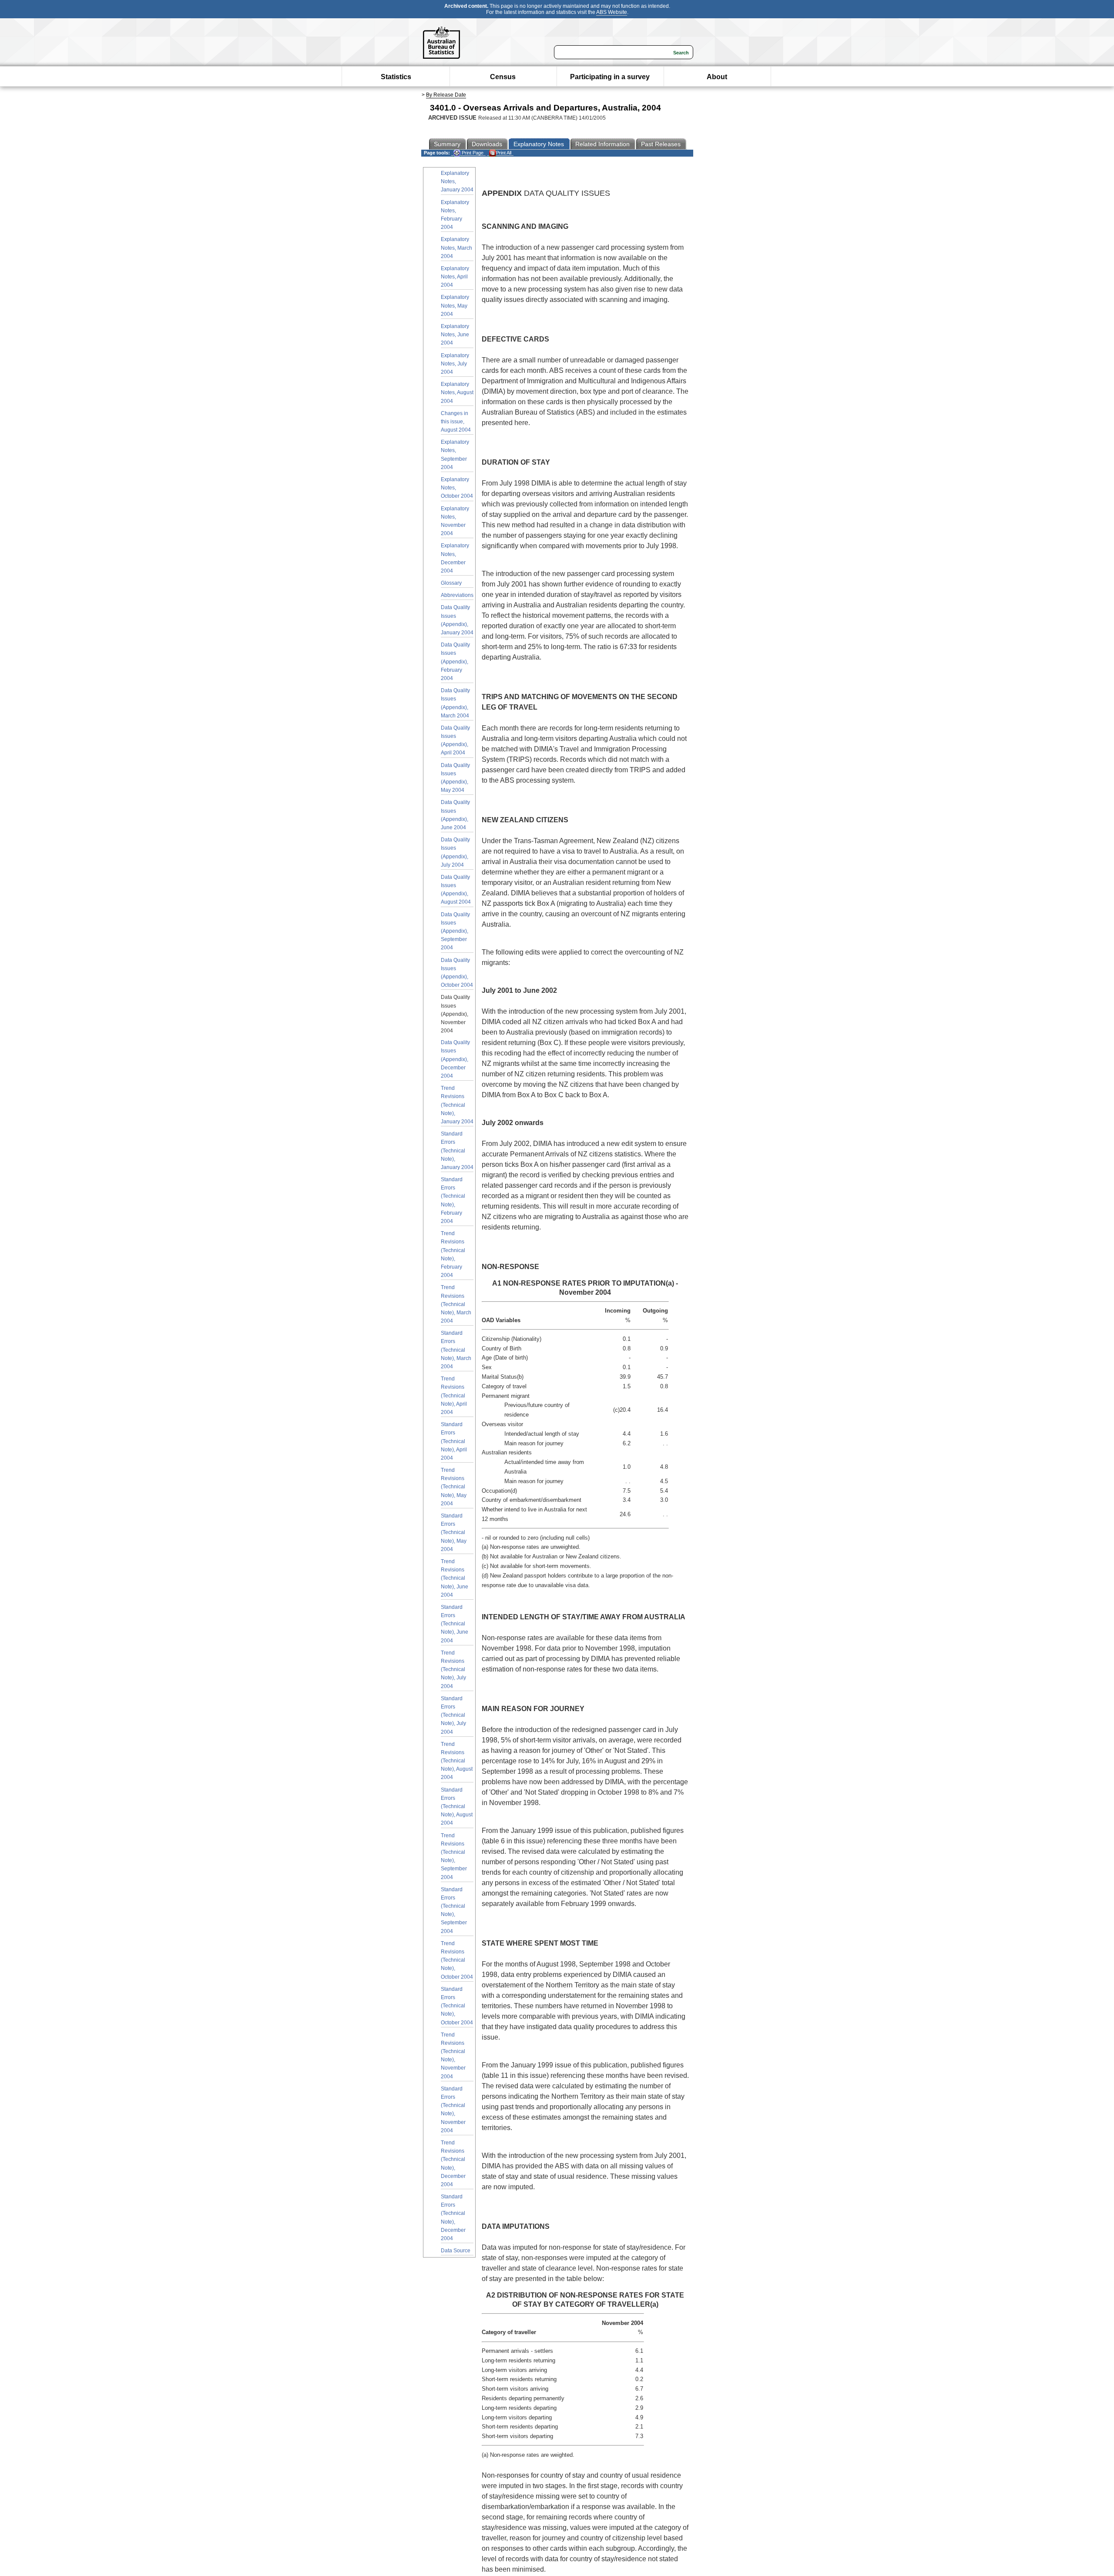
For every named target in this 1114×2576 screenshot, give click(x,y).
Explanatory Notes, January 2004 (457, 181)
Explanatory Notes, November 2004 (455, 521)
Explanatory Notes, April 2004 (455, 277)
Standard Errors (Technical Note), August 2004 (457, 1807)
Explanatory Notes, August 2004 (457, 392)
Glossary (451, 583)
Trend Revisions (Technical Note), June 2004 (455, 1578)
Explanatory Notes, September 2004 (455, 455)
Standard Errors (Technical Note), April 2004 (454, 1441)
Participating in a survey (610, 77)
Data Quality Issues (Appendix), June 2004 (455, 815)
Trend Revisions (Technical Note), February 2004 (453, 1254)
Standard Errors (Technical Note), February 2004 (453, 1200)
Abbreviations (457, 595)
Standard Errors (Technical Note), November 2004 (453, 2110)
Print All (504, 153)
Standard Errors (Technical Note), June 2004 (455, 1624)
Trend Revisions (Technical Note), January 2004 (457, 1105)
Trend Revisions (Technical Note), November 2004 (453, 2056)
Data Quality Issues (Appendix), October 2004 (457, 973)
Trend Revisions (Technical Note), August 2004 (457, 1761)
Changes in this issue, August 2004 (456, 422)
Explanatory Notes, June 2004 (455, 335)
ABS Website (612, 12)
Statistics (396, 77)
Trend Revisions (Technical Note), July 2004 (453, 1670)
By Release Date (446, 95)
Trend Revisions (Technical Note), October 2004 (457, 1960)
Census (503, 77)
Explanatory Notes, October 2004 (457, 488)
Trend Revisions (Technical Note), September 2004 (454, 1856)
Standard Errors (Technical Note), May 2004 (454, 1533)
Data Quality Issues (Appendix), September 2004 (455, 931)
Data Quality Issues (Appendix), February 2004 (455, 662)
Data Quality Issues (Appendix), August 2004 (456, 890)
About (717, 77)
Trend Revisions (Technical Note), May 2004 (454, 1487)
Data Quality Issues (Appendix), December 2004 (455, 1059)
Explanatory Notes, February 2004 (455, 215)
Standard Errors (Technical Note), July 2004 (453, 1715)
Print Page (472, 153)
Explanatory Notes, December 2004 (455, 558)
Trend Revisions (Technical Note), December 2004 (453, 2164)
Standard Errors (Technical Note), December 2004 (453, 2218)
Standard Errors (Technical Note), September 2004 (454, 1910)
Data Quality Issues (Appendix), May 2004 (455, 778)
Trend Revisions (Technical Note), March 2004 (456, 1304)
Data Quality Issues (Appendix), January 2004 (457, 620)
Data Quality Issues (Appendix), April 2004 (455, 740)
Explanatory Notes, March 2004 (456, 248)
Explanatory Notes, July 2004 (455, 364)
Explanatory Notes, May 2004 (455, 305)
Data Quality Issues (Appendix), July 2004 (455, 852)
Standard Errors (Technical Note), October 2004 (457, 2006)
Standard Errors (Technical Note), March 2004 (456, 1350)
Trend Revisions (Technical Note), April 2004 (454, 1395)
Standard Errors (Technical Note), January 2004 (457, 1151)
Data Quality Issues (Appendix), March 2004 (455, 703)
